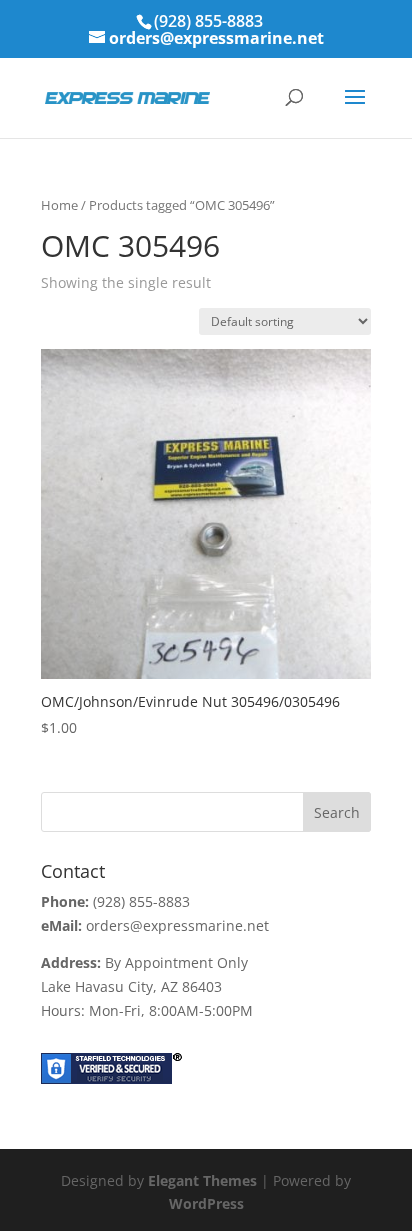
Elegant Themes (202, 1180)
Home (59, 205)
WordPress (206, 1203)
